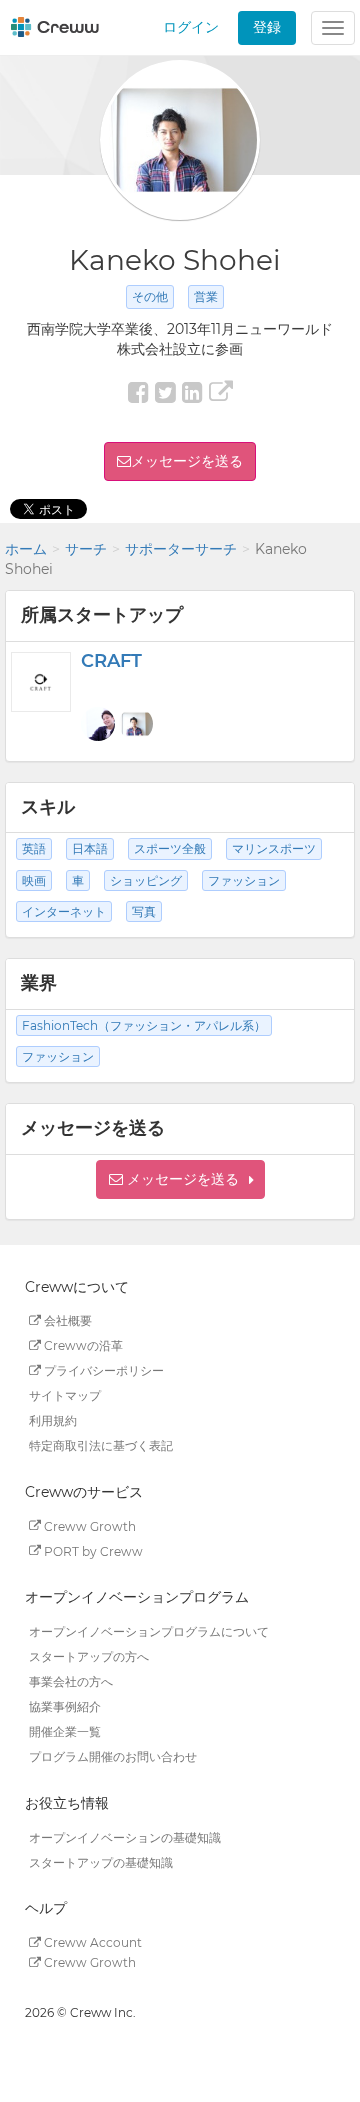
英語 (34, 848)
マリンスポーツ (274, 848)
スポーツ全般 (170, 848)
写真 (144, 911)
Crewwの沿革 (82, 1345)
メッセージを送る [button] (187, 461)
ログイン (191, 27)
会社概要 (66, 1320)
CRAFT (111, 661)
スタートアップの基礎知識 (101, 1861)
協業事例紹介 (65, 1706)
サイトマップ (65, 1395)
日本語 (90, 848)
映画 (34, 880)
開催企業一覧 (65, 1731)
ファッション (244, 880)
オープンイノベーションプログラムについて (149, 1631)
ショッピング (146, 880)
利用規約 (53, 1420)
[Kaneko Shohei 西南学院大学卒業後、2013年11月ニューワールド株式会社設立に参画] (136, 724)
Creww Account (91, 1942)
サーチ (86, 549)
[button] (180, 1179)
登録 (267, 27)
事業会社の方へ (71, 1681)
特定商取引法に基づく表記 (101, 1445)
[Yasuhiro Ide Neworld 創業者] (98, 724)
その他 (150, 296)
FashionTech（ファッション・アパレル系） (144, 1025)
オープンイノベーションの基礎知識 (125, 1836)
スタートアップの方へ (89, 1656)
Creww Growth (88, 1525)
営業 (206, 296)
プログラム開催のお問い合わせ (113, 1756)
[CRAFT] (41, 682)
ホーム (26, 549)
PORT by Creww (92, 1550)
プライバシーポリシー (102, 1370)
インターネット (64, 911)
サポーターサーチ (181, 549)
